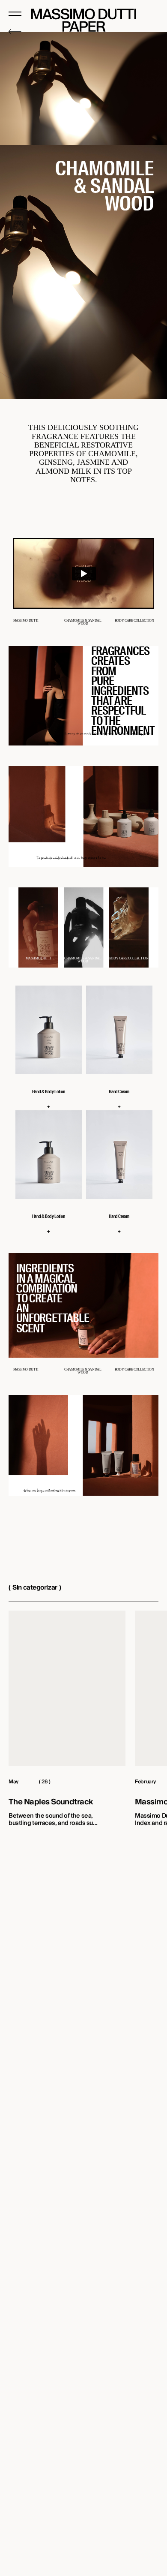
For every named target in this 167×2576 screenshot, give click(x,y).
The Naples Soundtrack (51, 1802)
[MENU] (15, 14)
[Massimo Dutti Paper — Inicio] (84, 20)
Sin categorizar (35, 1587)
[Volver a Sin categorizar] (83, 32)
